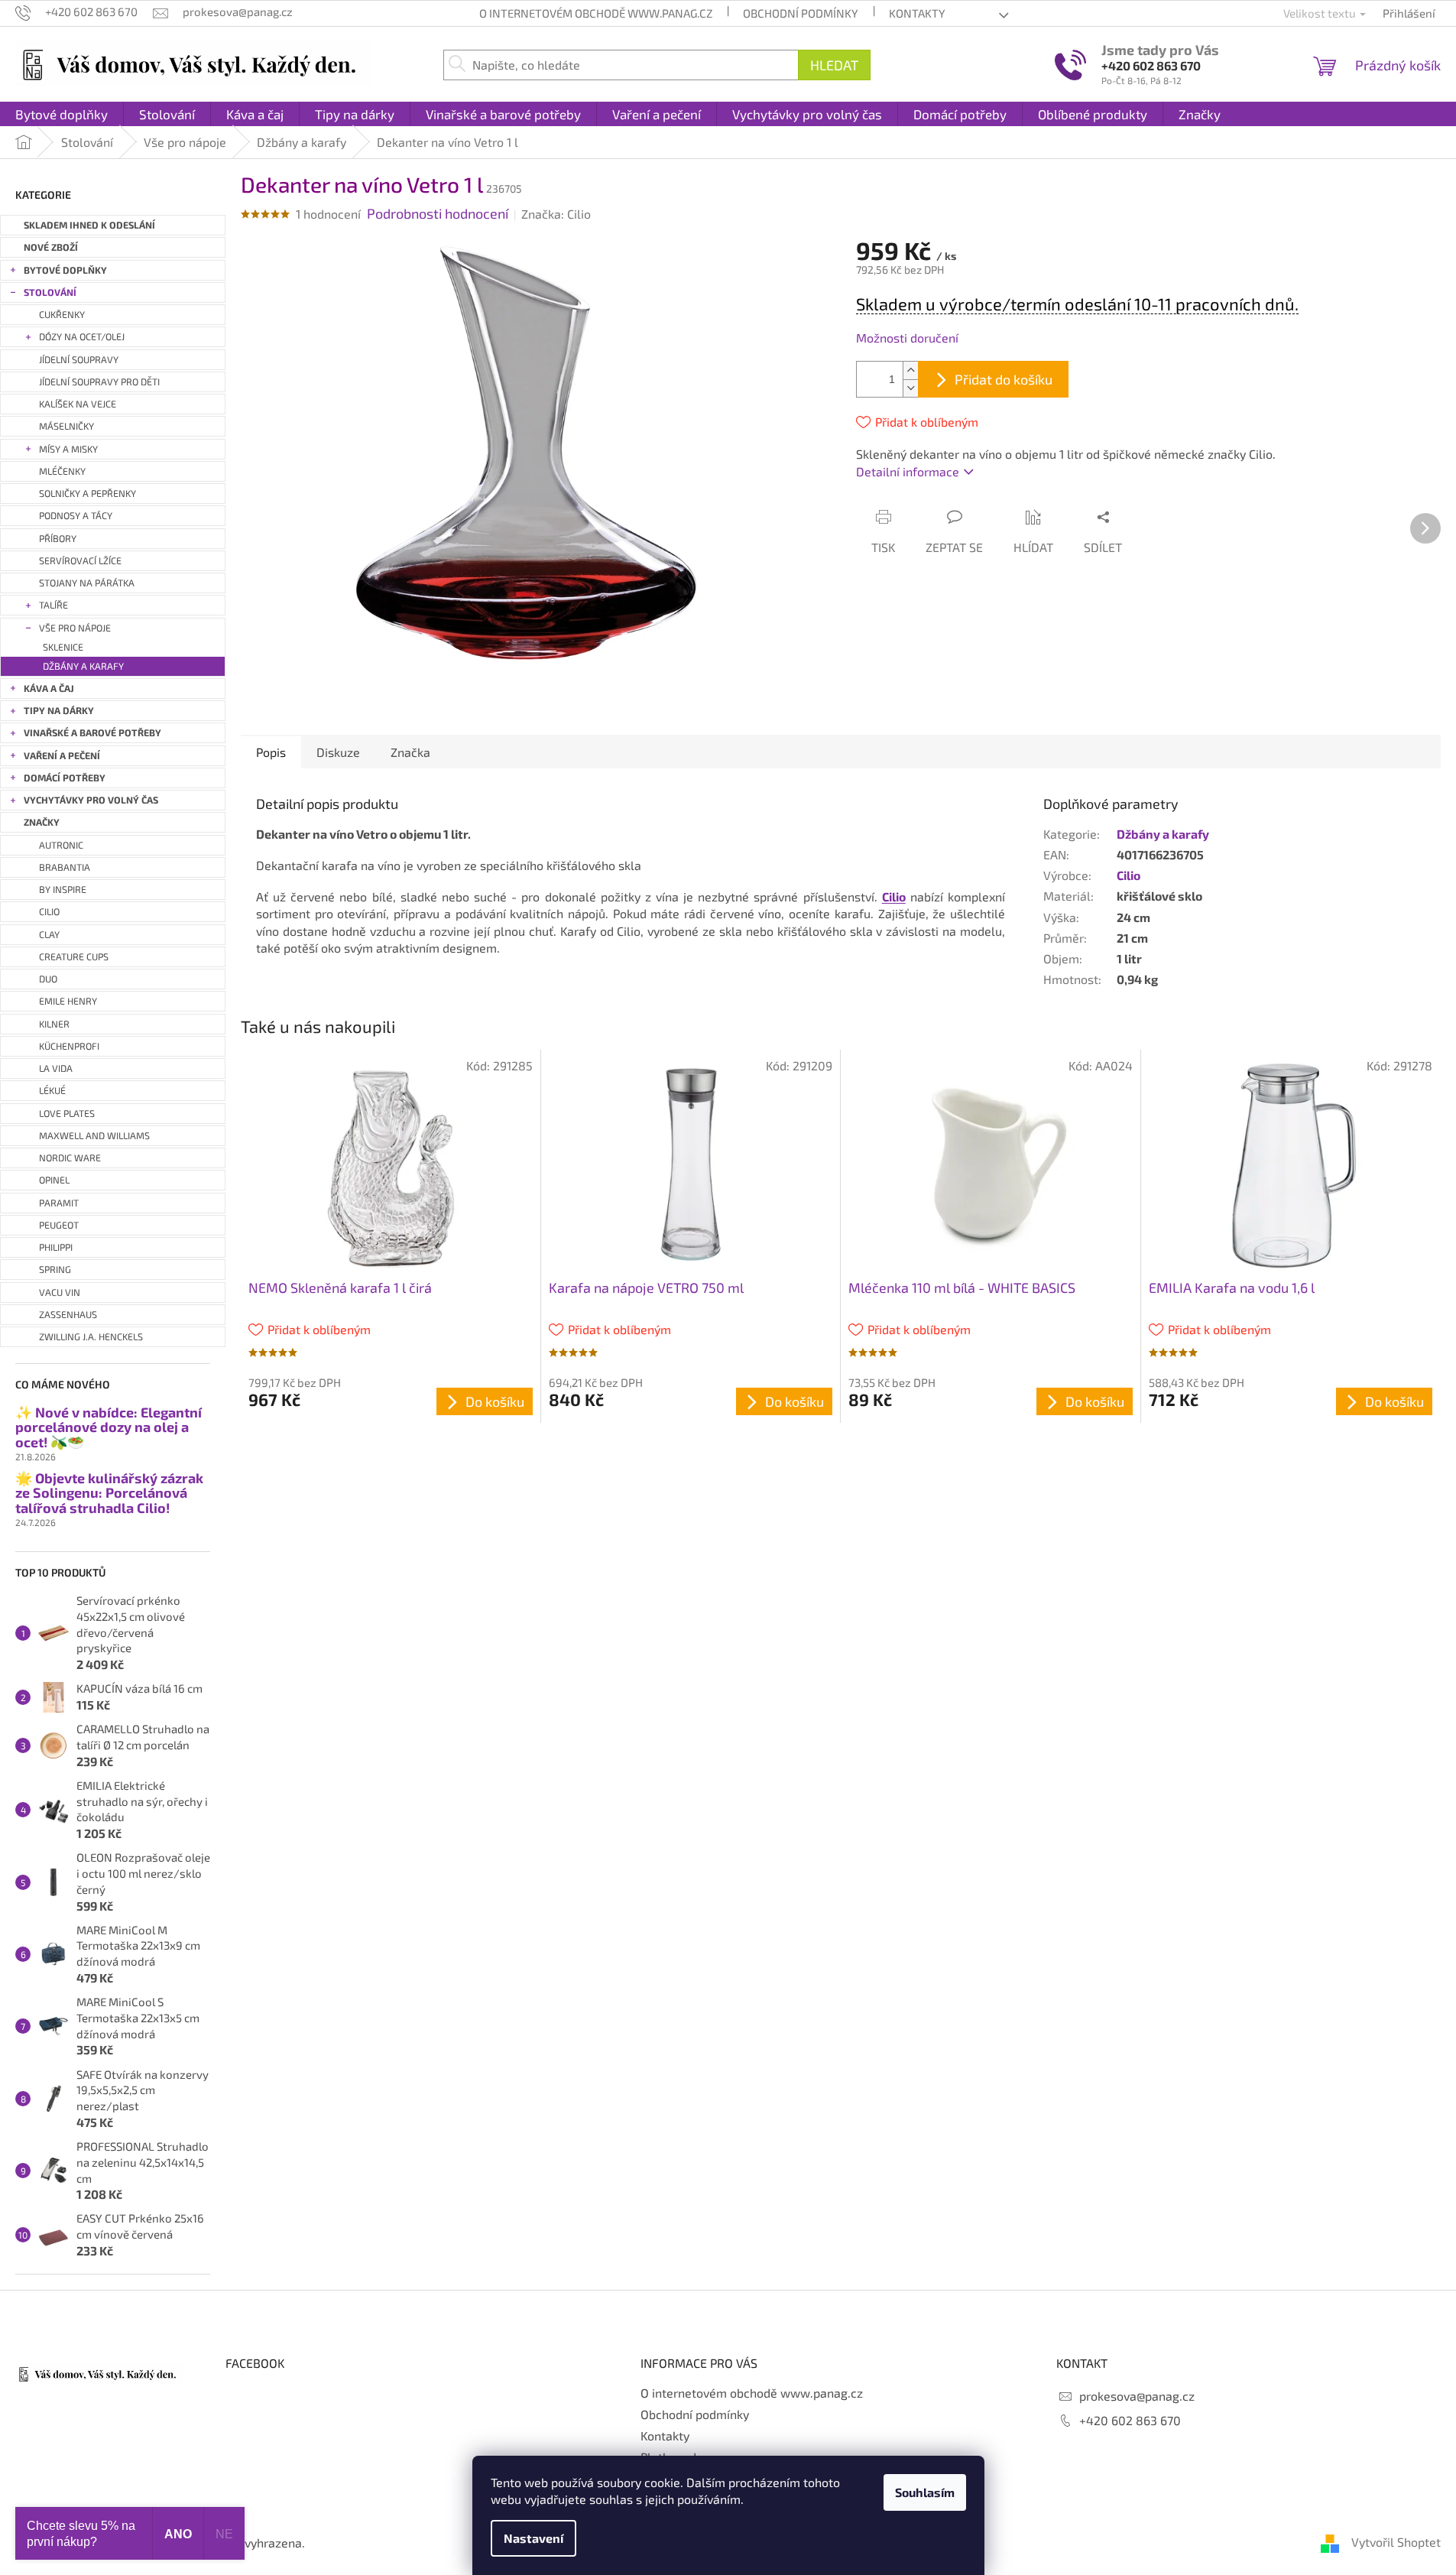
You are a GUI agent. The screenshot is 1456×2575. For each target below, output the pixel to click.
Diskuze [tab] (338, 752)
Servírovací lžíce (80, 561)
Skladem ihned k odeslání (89, 225)
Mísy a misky (68, 449)
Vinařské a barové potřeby (92, 733)
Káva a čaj (49, 688)
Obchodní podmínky (801, 13)
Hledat (834, 65)
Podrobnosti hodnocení (438, 213)
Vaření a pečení (62, 756)
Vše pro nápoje (75, 628)
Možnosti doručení (907, 338)
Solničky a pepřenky (88, 494)
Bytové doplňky (65, 270)
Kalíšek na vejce (78, 404)
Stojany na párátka (87, 583)
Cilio (1128, 875)
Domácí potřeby (65, 778)
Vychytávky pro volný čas (91, 800)
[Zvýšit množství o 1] (910, 370)
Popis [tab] (271, 752)
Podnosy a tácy (76, 516)
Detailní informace (908, 471)
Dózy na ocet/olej (82, 337)
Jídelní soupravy (79, 360)
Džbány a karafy (83, 666)
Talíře (54, 605)
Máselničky (66, 426)
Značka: (556, 214)
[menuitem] (62, 114)
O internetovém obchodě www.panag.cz (596, 13)
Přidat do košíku (1004, 379)
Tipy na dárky (59, 711)
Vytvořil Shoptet (1396, 2542)
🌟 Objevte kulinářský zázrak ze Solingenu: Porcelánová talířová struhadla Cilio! (109, 1494)
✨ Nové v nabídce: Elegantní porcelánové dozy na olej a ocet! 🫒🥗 (109, 1428)
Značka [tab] (410, 752)
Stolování (50, 292)
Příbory (58, 539)
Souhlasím (925, 2492)
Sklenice (63, 647)
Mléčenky (62, 471)
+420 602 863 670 (1151, 65)
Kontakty (917, 13)
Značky (42, 822)
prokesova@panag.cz (1137, 2396)
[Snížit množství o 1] (910, 388)
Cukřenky (62, 315)
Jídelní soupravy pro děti (99, 382)
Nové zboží (51, 247)
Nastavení (533, 2538)
